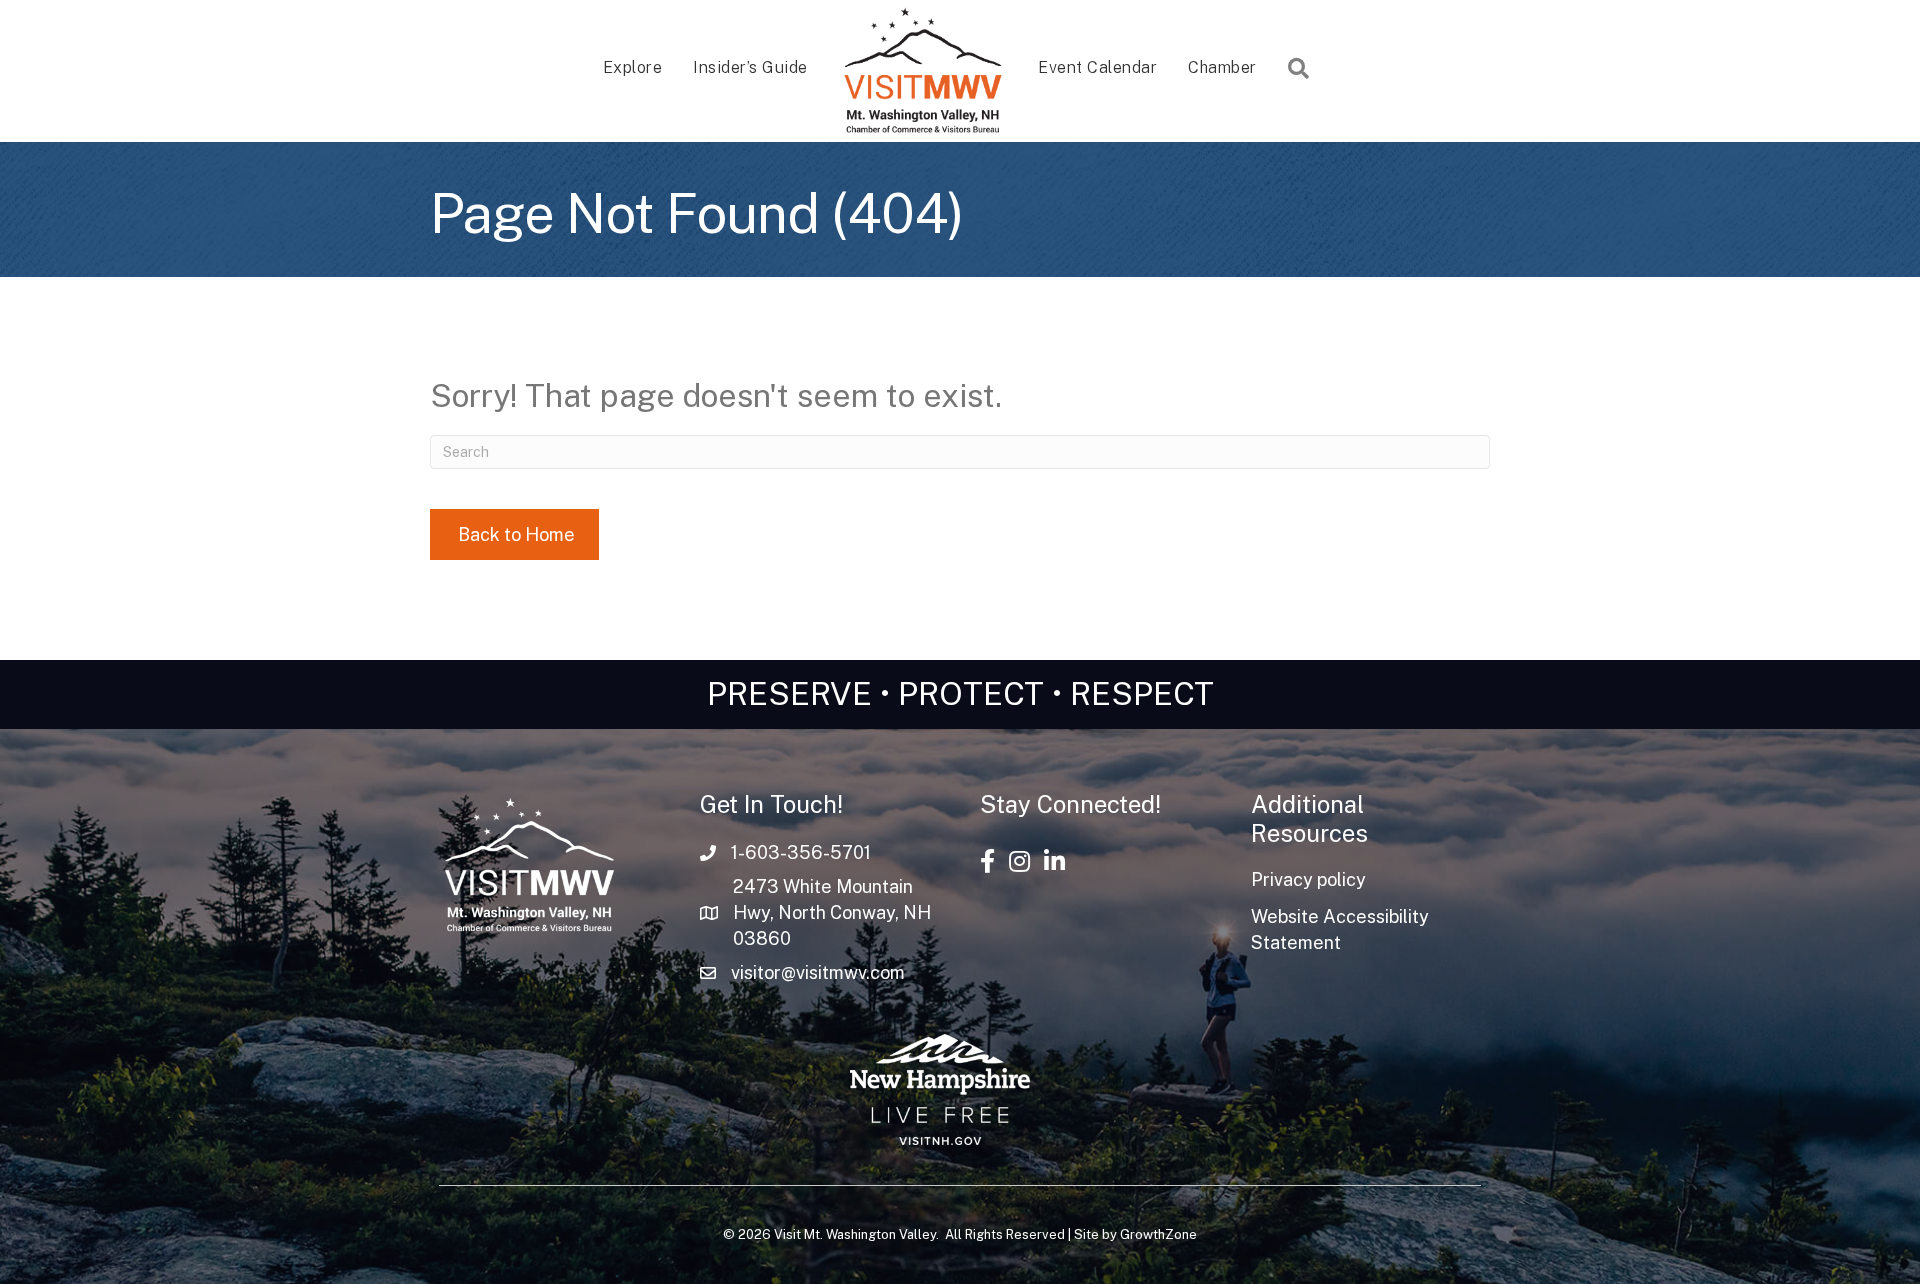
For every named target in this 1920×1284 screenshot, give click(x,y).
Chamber (1222, 67)
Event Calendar (1097, 67)
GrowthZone (1158, 1234)
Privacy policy (1308, 879)
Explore (633, 67)
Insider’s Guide (750, 67)
